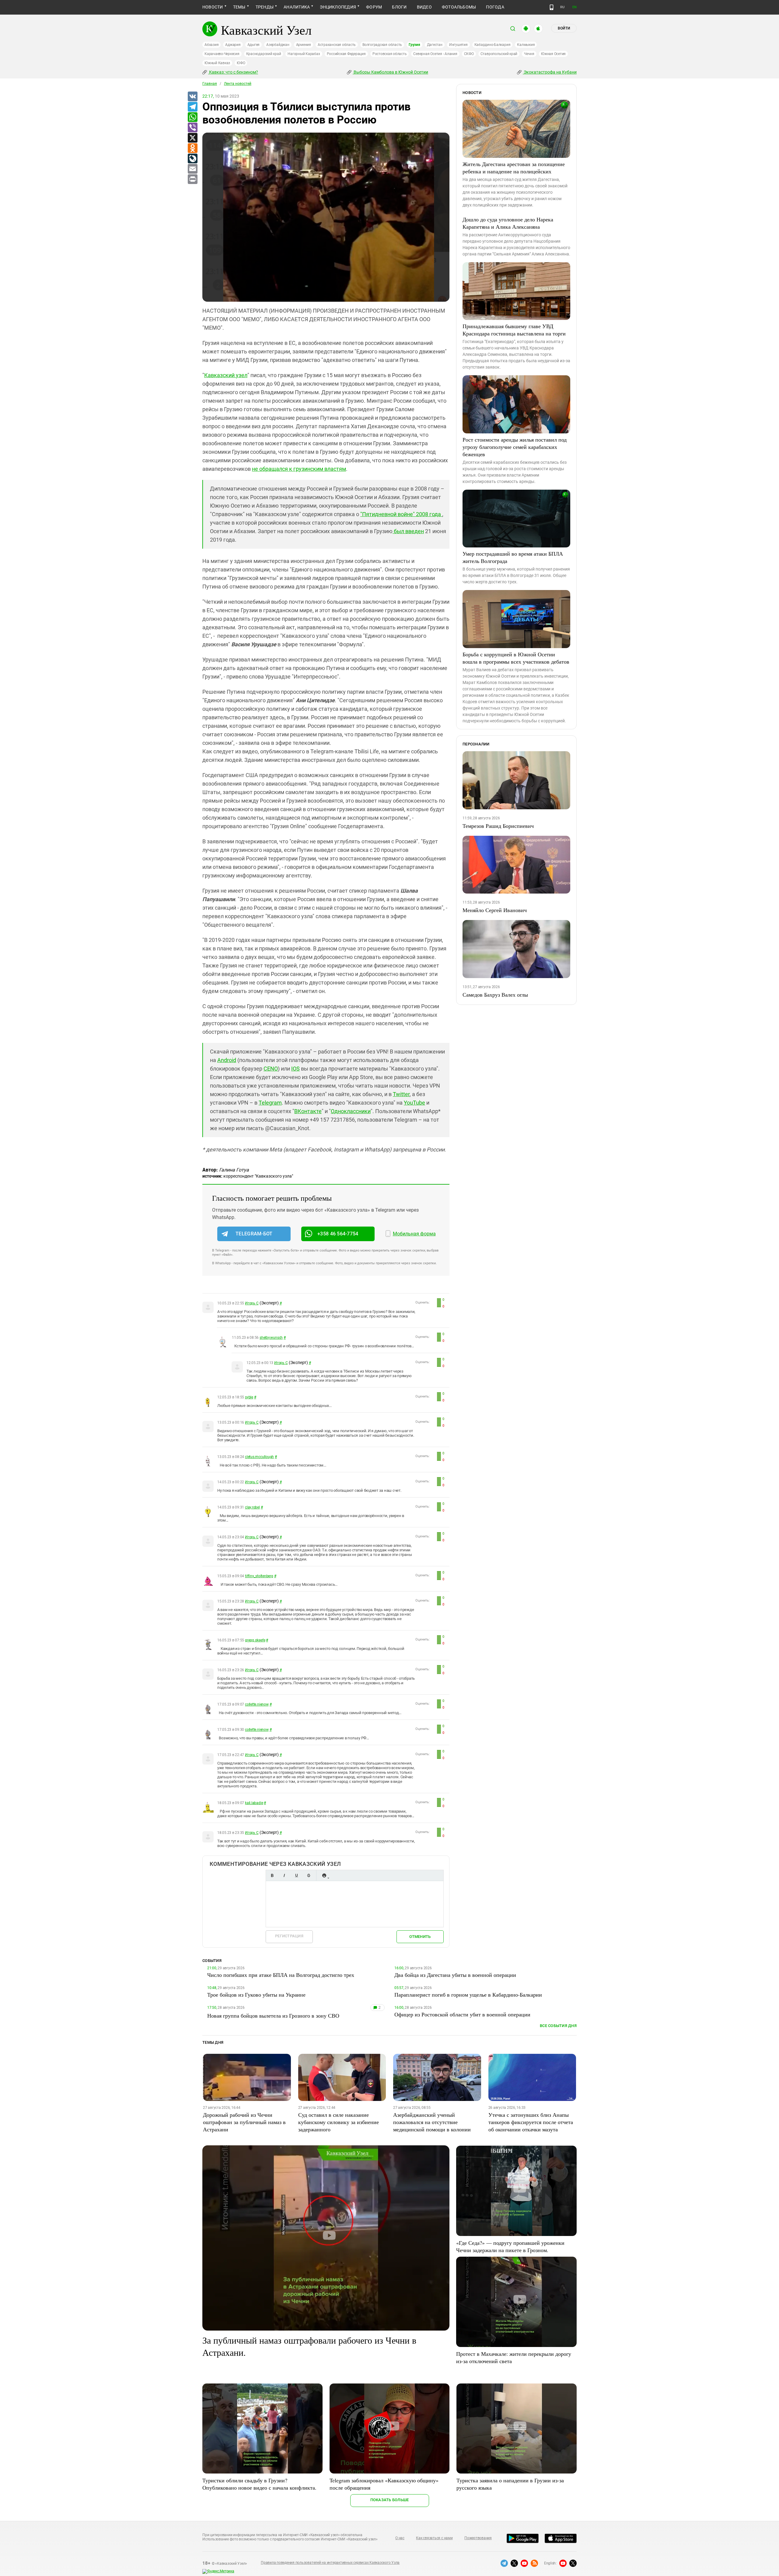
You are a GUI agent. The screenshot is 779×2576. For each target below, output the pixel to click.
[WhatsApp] (192, 117)
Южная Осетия (553, 54)
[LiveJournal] (192, 159)
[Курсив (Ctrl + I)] (284, 1875)
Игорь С (252, 1303)
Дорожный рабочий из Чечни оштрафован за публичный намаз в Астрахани (244, 2122)
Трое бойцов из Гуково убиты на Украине (256, 1994)
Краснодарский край (264, 54)
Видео (424, 7)
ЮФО (241, 63)
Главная (210, 84)
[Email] (192, 169)
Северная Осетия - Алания (435, 54)
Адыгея (254, 45)
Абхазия (211, 45)
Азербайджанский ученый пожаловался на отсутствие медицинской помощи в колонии (432, 2122)
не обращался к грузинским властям (299, 469)
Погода (495, 7)
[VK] (192, 97)
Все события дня (558, 2026)
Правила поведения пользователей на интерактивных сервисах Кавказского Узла (330, 2563)
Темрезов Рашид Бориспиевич (498, 826)
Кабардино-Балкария (493, 45)
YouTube (414, 1103)
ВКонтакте (308, 1111)
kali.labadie (254, 1803)
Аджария (233, 45)
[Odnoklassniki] (192, 148)
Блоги (399, 7)
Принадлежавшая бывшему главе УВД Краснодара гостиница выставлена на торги (514, 330)
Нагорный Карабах (304, 54)
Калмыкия (526, 45)
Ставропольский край (499, 54)
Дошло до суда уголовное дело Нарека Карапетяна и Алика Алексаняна (508, 223)
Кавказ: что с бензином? (233, 72)
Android (227, 1060)
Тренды (265, 7)
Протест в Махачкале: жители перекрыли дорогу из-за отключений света (514, 2357)
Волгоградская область (382, 45)
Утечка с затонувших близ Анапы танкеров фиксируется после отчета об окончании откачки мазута (531, 2122)
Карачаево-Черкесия (222, 54)
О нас (400, 2538)
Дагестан (435, 45)
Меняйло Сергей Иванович (495, 910)
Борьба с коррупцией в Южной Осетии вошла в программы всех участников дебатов (516, 658)
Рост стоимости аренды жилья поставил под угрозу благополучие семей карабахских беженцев (515, 447)
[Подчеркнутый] (296, 1875)
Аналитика (297, 7)
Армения (304, 45)
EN (575, 7)
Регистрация (289, 1936)
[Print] (192, 179)
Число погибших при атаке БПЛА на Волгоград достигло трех (281, 1975)
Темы (239, 7)
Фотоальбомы (459, 7)
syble (249, 1397)
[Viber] (192, 128)
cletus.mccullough (259, 1457)
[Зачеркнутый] (309, 1875)
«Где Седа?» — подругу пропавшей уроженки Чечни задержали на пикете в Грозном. (510, 2246)
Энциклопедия (338, 7)
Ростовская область (390, 54)
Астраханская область (337, 45)
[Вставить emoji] (324, 1875)
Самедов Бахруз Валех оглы (495, 995)
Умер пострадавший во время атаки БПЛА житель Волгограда (513, 557)
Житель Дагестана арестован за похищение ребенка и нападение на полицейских (514, 168)
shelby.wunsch (271, 1338)
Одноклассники (351, 1111)
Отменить (420, 1937)
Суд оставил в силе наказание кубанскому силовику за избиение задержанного (339, 2122)
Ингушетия (458, 45)
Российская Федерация (346, 54)
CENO (271, 1069)
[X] (192, 138)
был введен (408, 531)
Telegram (270, 1103)
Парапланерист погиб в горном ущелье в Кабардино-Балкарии (468, 1994)
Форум (374, 7)
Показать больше (390, 2500)
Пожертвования (478, 2538)
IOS (295, 1069)
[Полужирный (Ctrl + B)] (272, 1875)
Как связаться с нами (434, 2538)
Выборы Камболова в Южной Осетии (390, 72)
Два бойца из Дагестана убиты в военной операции (455, 1975)
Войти (564, 28)
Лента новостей (238, 84)
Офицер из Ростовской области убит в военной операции (462, 2014)
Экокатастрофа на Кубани (550, 72)
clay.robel (252, 1507)
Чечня (529, 54)
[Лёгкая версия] (552, 7)
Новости (213, 7)
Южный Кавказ (217, 63)
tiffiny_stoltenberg (259, 1576)
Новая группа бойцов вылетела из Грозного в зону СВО (273, 2015)
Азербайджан (278, 45)
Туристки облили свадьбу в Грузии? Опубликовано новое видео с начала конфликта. (259, 2484)
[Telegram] (192, 107)
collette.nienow (257, 1704)
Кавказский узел (226, 375)
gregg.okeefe (255, 1640)
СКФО (469, 54)
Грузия (414, 45)
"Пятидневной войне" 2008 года (401, 514)
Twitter (401, 1094)
